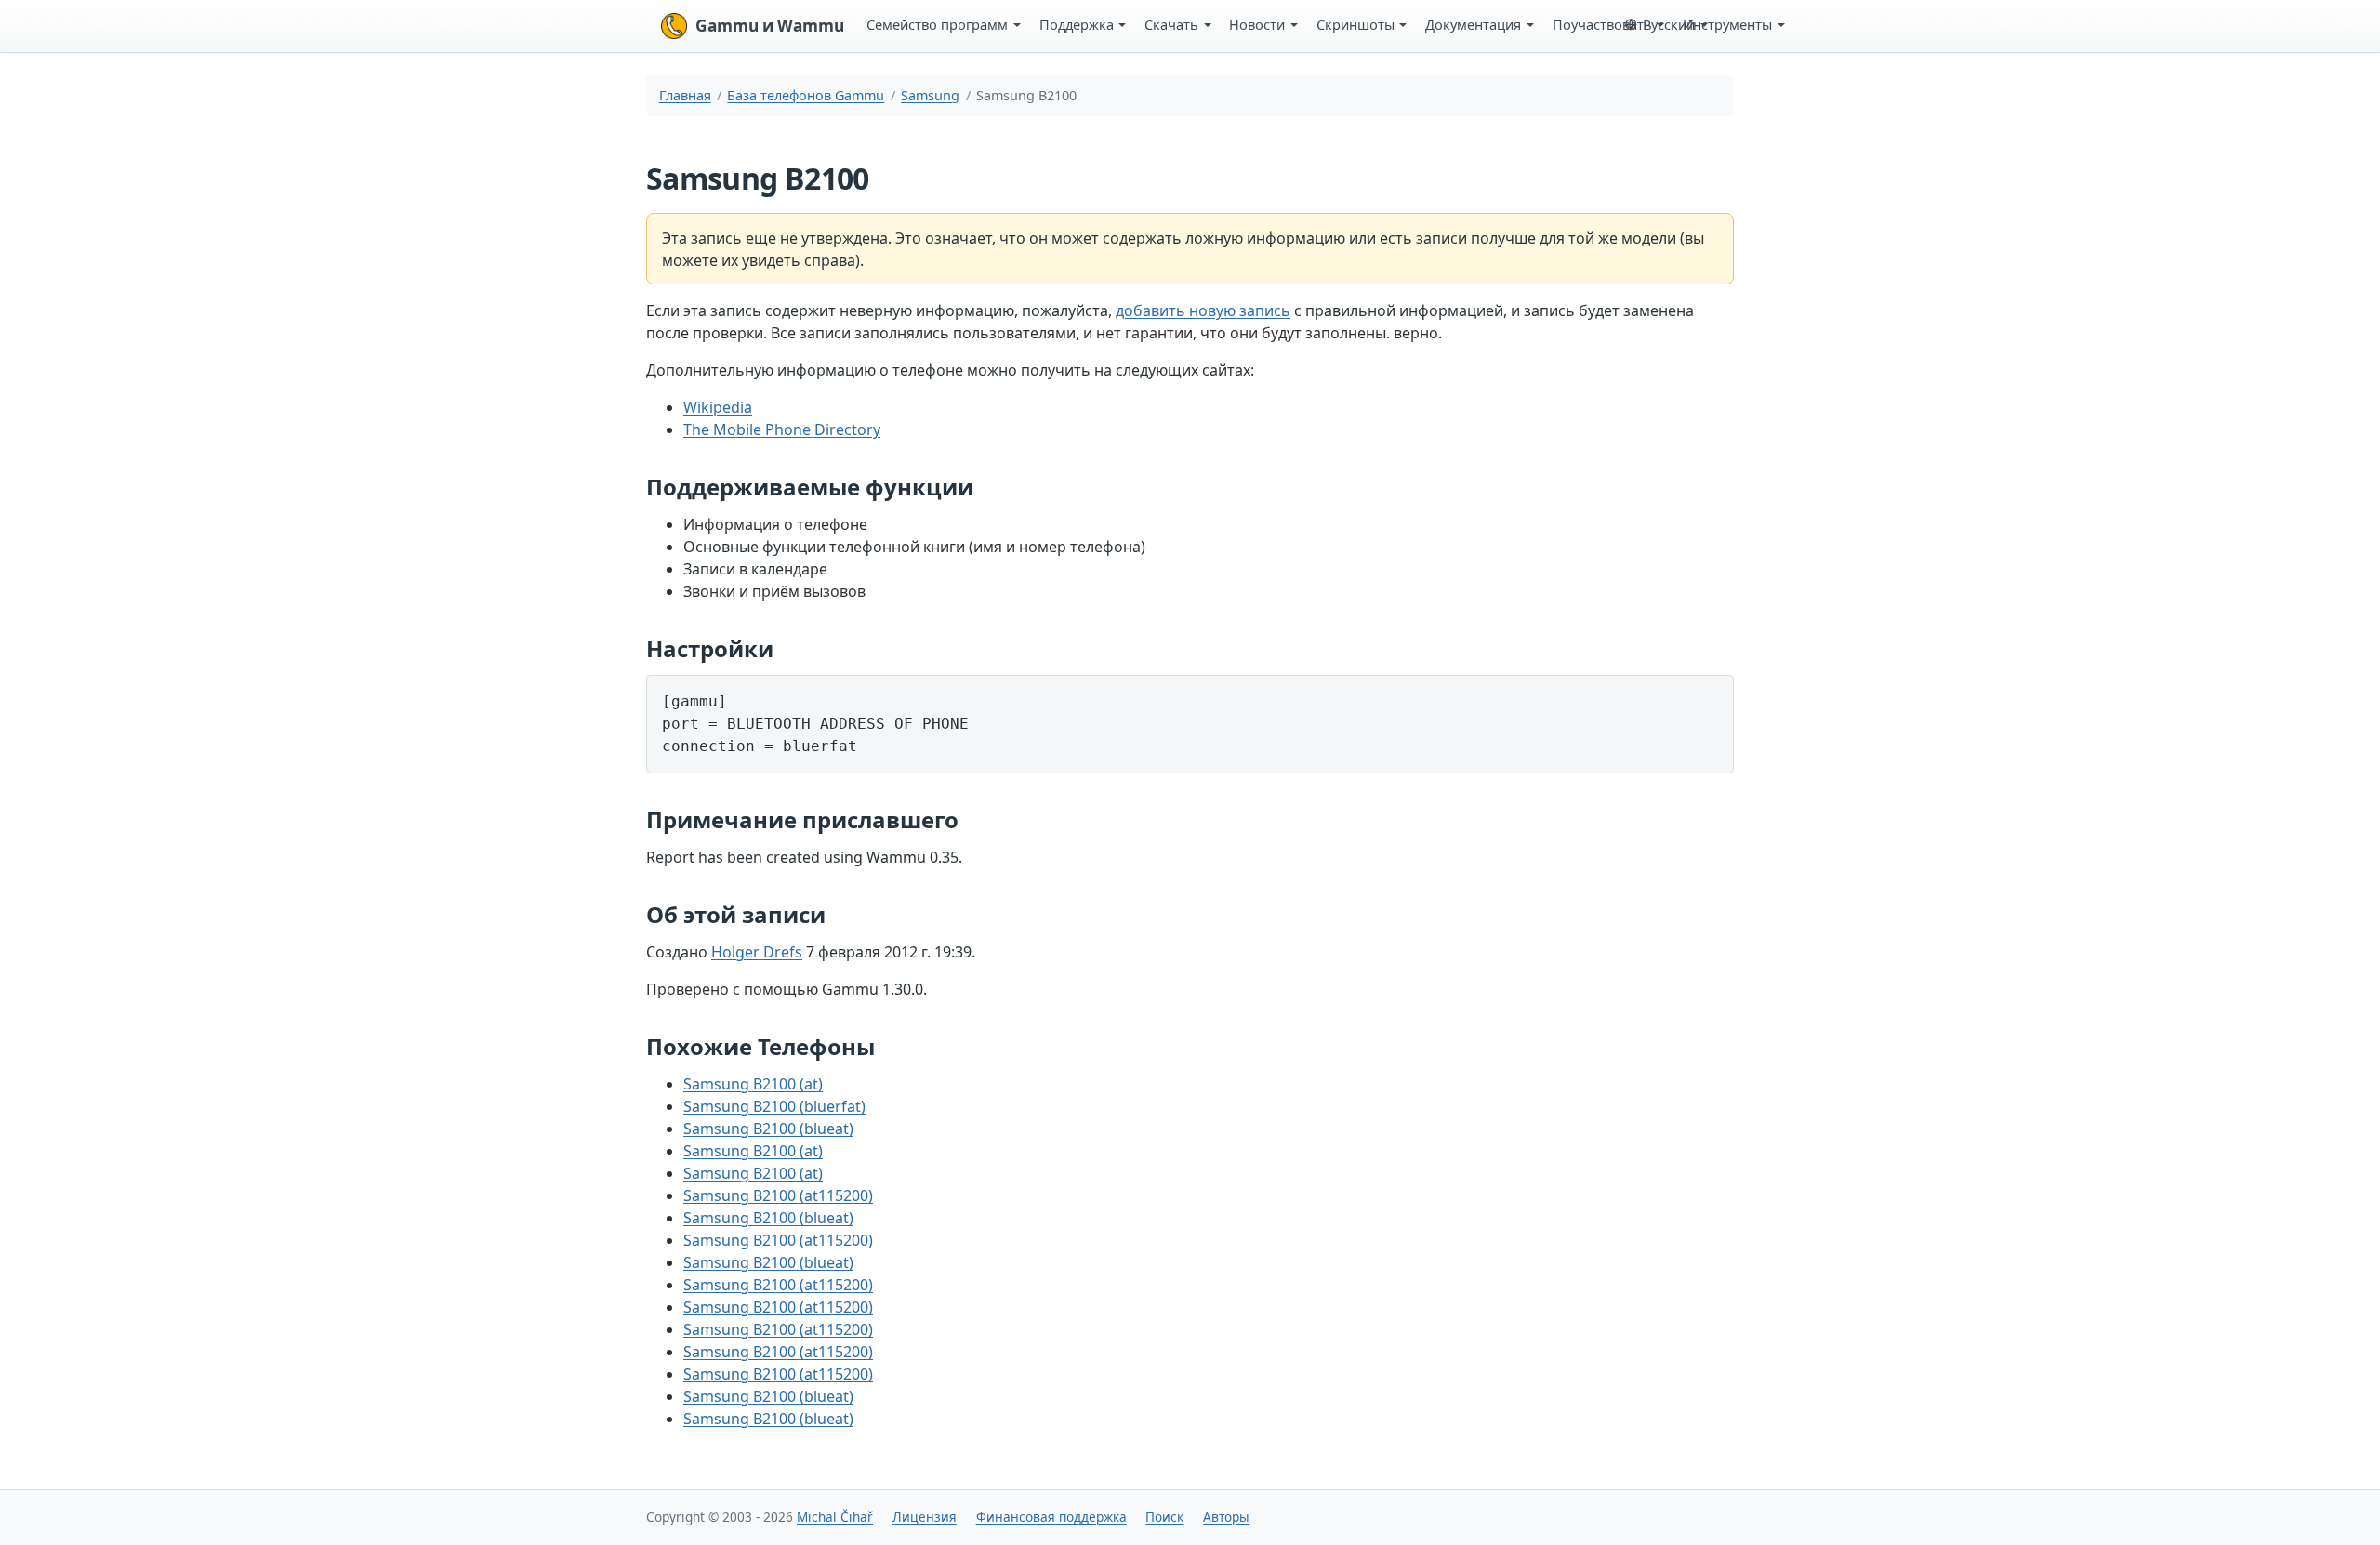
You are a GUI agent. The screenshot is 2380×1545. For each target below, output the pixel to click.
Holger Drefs (757, 952)
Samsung (930, 95)
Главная (685, 95)
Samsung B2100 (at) (753, 1084)
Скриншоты (1355, 24)
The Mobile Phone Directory (782, 429)
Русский (1669, 24)
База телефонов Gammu (806, 95)
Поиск (1164, 1517)
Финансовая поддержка (1051, 1517)
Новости (1257, 24)
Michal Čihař (835, 1517)
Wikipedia (718, 407)
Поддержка (1077, 24)
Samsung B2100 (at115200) (778, 1195)
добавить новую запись (1203, 310)
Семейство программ (937, 24)
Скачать (1171, 24)
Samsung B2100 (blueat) (768, 1129)
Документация (1473, 24)
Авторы (1226, 1517)
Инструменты (1727, 24)
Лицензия (925, 1517)
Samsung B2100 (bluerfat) (774, 1106)
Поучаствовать (1602, 24)
